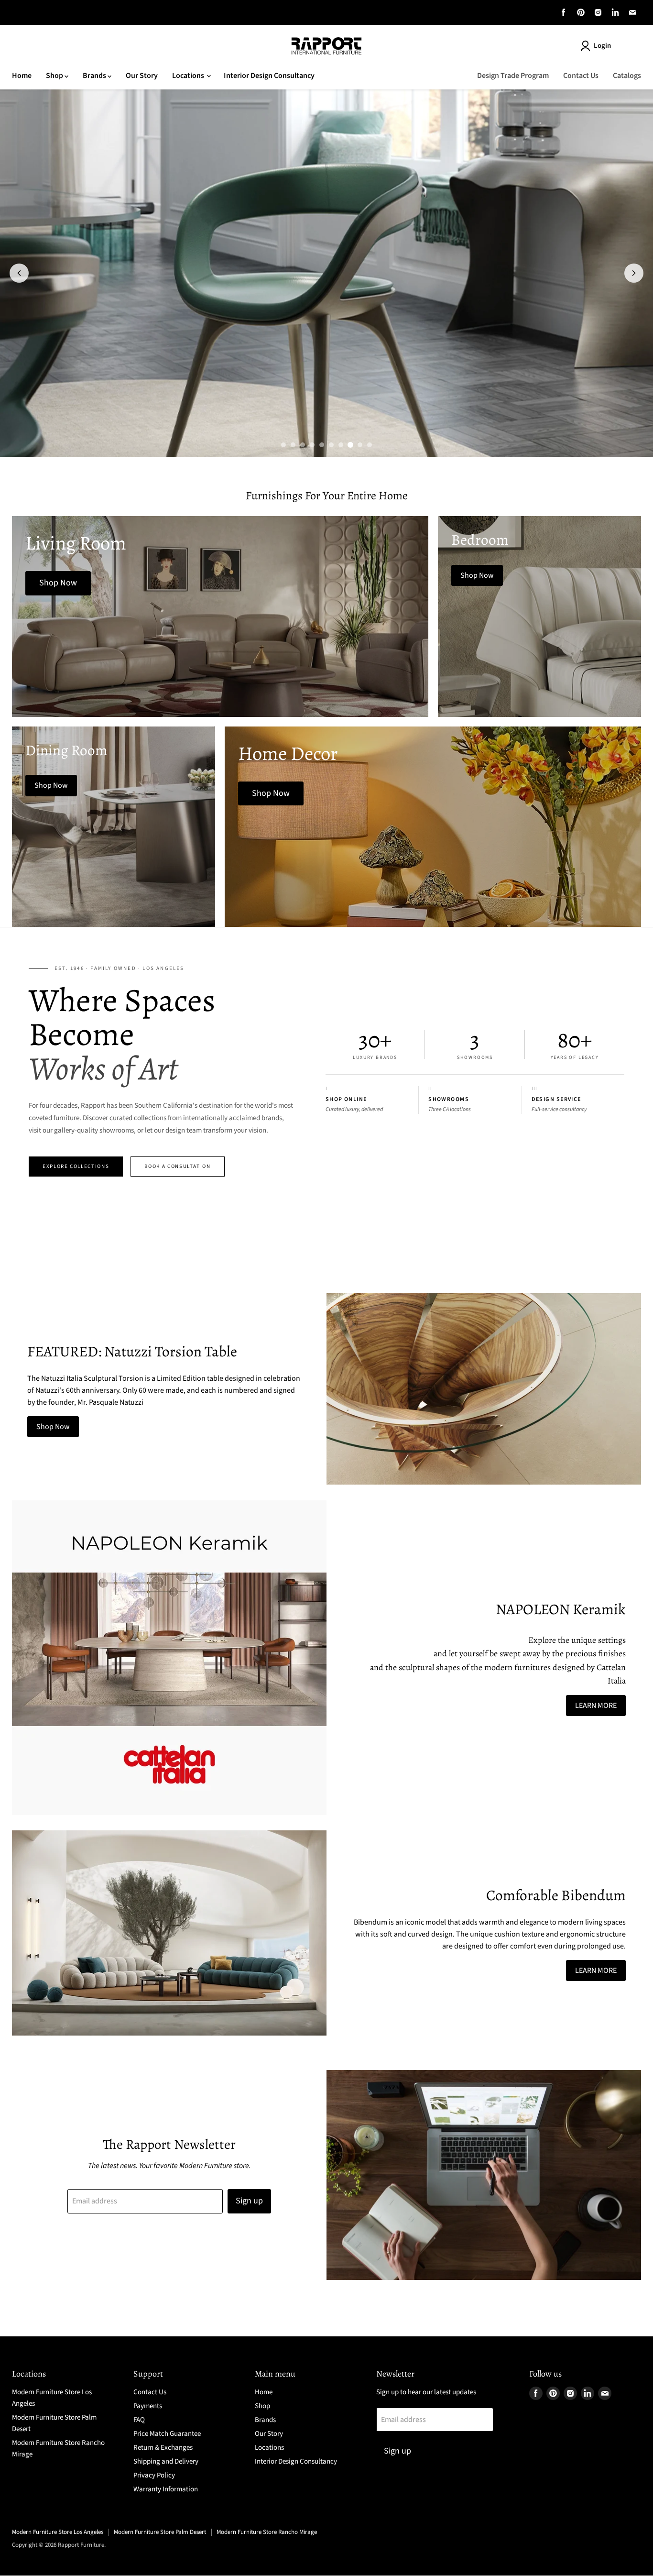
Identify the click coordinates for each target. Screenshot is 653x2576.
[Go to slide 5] (322, 445)
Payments (148, 2406)
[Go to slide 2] (293, 445)
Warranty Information (166, 2489)
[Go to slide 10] (370, 445)
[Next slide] (634, 273)
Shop (55, 76)
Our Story (142, 76)
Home (22, 76)
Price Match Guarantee (167, 2434)
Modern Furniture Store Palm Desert (160, 2532)
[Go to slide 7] (341, 445)
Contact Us (581, 76)
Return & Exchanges (163, 2448)
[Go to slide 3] (303, 445)
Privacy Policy (154, 2475)
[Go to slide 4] (312, 445)
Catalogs (627, 76)
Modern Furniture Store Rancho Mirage (267, 2532)
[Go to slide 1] (283, 445)
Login (602, 46)
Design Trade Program (513, 76)
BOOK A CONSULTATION (177, 1166)
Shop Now (53, 1427)
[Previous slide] (19, 273)
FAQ (139, 2420)
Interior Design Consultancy (269, 76)
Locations (189, 76)
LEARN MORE (596, 1706)
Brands (95, 76)
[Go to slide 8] (350, 445)
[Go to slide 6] (331, 445)
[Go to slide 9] (360, 445)
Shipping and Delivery (166, 2461)
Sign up (249, 2201)
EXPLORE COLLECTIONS (76, 1166)
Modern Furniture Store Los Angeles (58, 2532)
